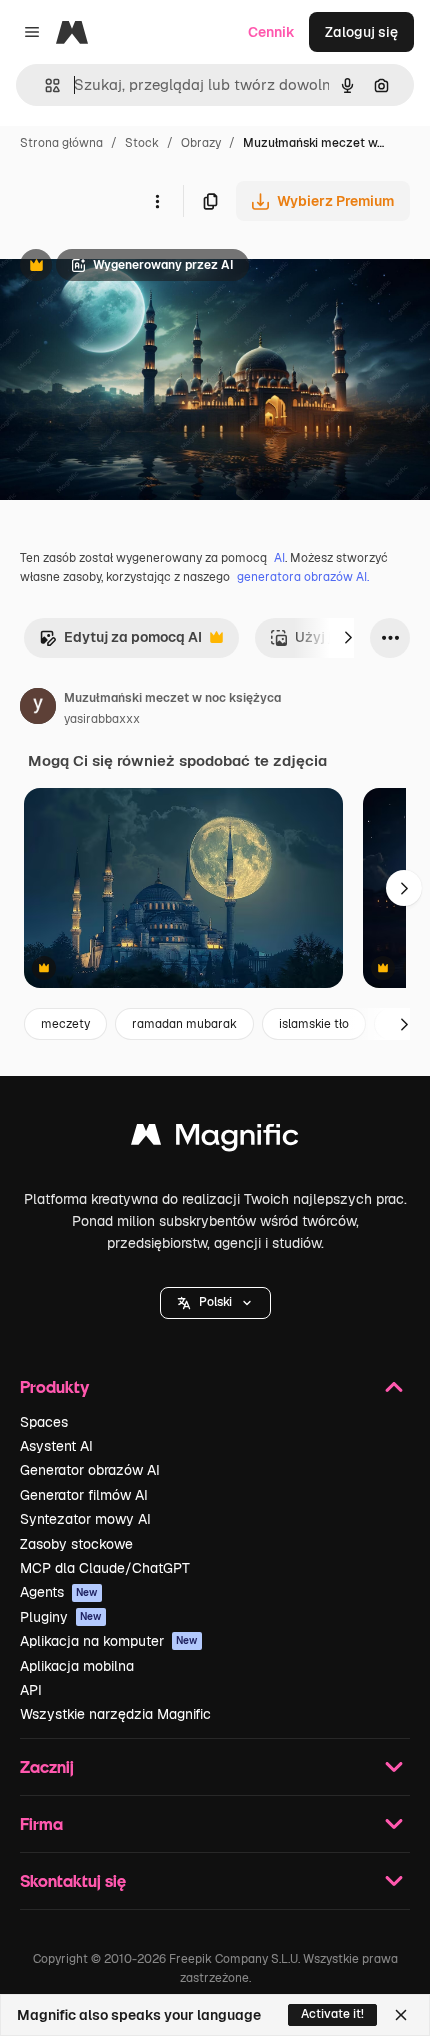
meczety (65, 1024)
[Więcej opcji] (157, 201)
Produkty (54, 1386)
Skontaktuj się (73, 1880)
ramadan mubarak (184, 1024)
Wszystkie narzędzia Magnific (115, 1714)
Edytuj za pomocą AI (120, 642)
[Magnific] (215, 1139)
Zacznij (47, 1766)
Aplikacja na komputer (109, 1641)
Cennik (271, 32)
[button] (215, 1303)
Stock (142, 143)
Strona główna (61, 143)
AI (279, 558)
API (31, 1690)
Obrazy (201, 143)
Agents (59, 1592)
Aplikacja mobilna (77, 1666)
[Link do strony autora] (38, 709)
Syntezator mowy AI (85, 1519)
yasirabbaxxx (102, 719)
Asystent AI (56, 1446)
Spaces (44, 1422)
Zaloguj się (361, 32)
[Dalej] (348, 638)
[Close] (401, 2015)
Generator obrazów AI (90, 1470)
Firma (41, 1823)
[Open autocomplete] (44, 85)
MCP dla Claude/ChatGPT (105, 1568)
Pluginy (61, 1617)
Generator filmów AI (84, 1495)
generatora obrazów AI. (303, 577)
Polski (215, 1302)
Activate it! (332, 2014)
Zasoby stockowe (76, 1544)
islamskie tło (314, 1024)
